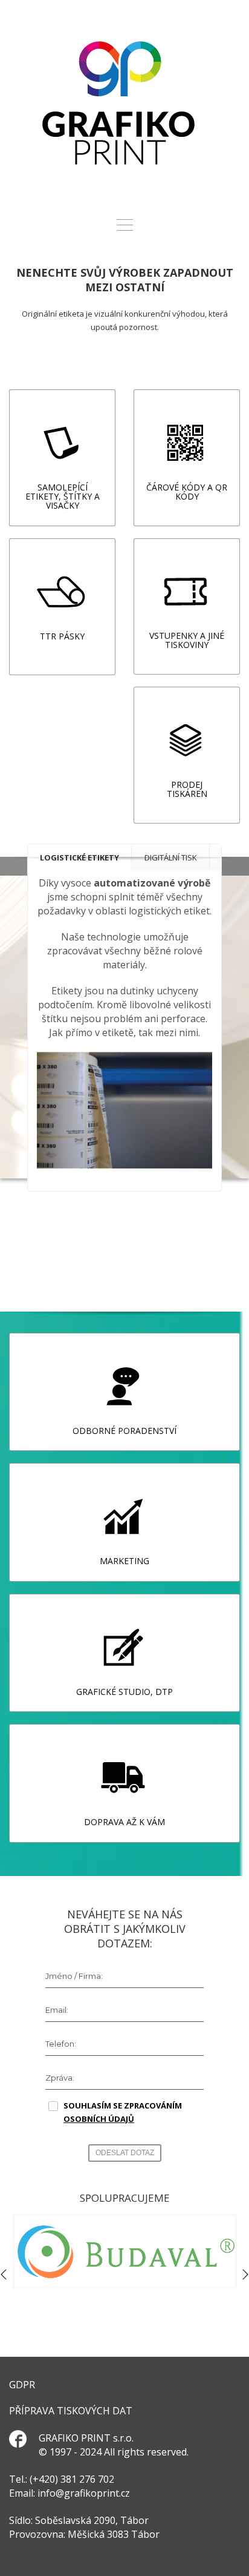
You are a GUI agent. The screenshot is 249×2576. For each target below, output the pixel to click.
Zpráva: (60, 2078)
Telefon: (61, 2044)
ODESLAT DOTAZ (125, 2153)
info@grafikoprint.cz (84, 2493)
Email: (57, 2010)
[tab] (80, 857)
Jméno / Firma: (74, 1976)
